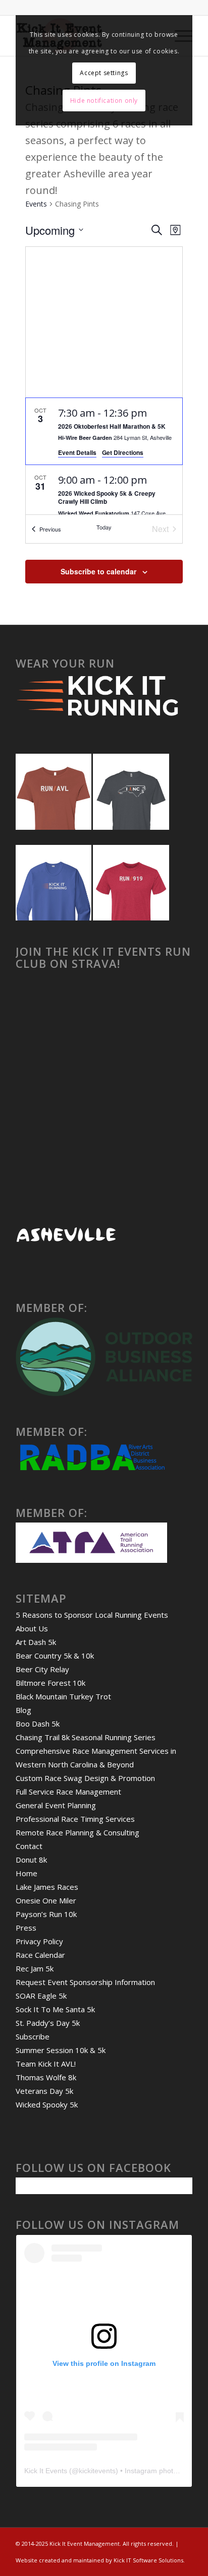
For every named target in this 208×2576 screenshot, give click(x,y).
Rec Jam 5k (35, 1968)
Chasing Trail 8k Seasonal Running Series (86, 1737)
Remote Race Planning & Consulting (77, 1832)
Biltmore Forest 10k (50, 1683)
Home (27, 1873)
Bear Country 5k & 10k (55, 1656)
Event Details (77, 452)
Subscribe (33, 2036)
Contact (29, 1846)
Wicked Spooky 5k (47, 2104)
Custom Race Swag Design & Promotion (85, 1778)
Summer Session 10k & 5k (61, 2050)
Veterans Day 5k (44, 2091)
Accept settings (104, 73)
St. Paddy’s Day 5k (48, 2023)
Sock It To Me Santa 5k (55, 2009)
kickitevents (97, 2471)
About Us (32, 1628)
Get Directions (123, 452)
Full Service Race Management (68, 1792)
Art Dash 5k (36, 1642)
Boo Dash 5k (38, 1724)
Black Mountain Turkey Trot (63, 1696)
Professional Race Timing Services (75, 1819)
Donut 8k (31, 1860)
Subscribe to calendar (98, 571)
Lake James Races (47, 1887)
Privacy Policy (39, 1941)
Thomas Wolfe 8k (46, 2077)
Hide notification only (104, 101)
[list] (104, 456)
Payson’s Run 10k (46, 1914)
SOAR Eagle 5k (41, 1996)
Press (26, 1928)
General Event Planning (56, 1805)
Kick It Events (46, 2471)
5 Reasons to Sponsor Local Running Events (92, 1615)
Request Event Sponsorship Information (85, 1982)
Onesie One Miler (46, 1900)
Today (104, 527)
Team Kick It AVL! (46, 2064)
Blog (23, 1710)
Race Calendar (40, 1955)
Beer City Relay (42, 1669)
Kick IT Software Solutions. (149, 2560)
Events (36, 204)
